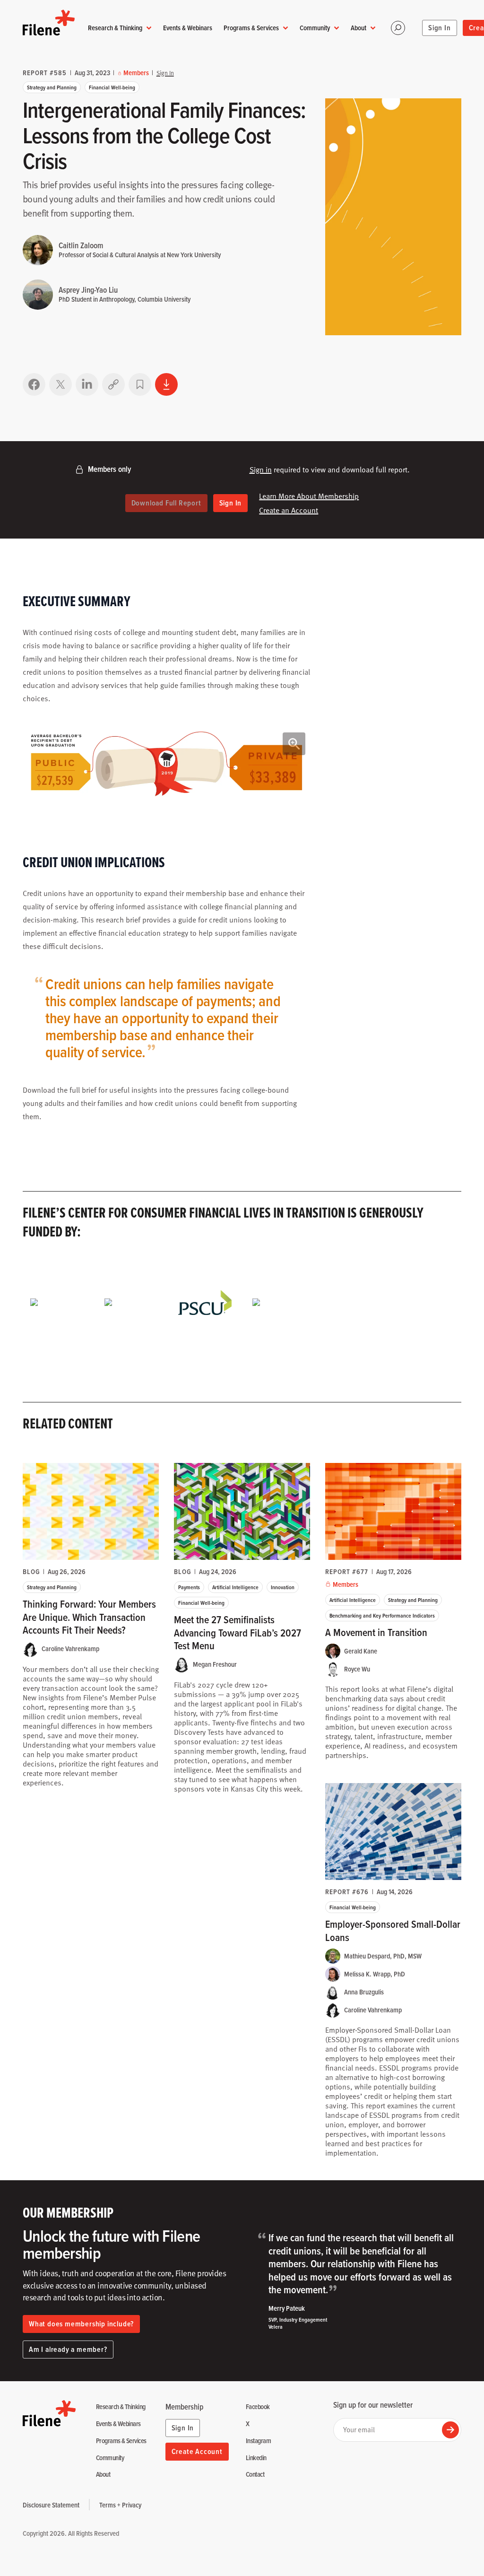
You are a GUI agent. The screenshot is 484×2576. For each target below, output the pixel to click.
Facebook (258, 2407)
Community (315, 28)
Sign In (440, 28)
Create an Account (289, 510)
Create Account (197, 2451)
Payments (189, 1587)
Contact (255, 2475)
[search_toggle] (398, 28)
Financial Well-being (112, 87)
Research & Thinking (115, 28)
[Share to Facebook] (34, 384)
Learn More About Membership (309, 496)
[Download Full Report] (166, 384)
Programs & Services (251, 28)
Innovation (283, 1587)
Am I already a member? (68, 2349)
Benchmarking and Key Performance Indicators (382, 1615)
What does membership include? (81, 2324)
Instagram (258, 2441)
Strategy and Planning (52, 87)
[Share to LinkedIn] (87, 384)
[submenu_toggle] (149, 28)
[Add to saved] (140, 384)
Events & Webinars (188, 28)
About (359, 28)
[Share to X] (60, 384)
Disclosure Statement (51, 2505)
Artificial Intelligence (235, 1587)
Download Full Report (166, 503)
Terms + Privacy (120, 2505)
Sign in (261, 470)
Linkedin (256, 2458)
